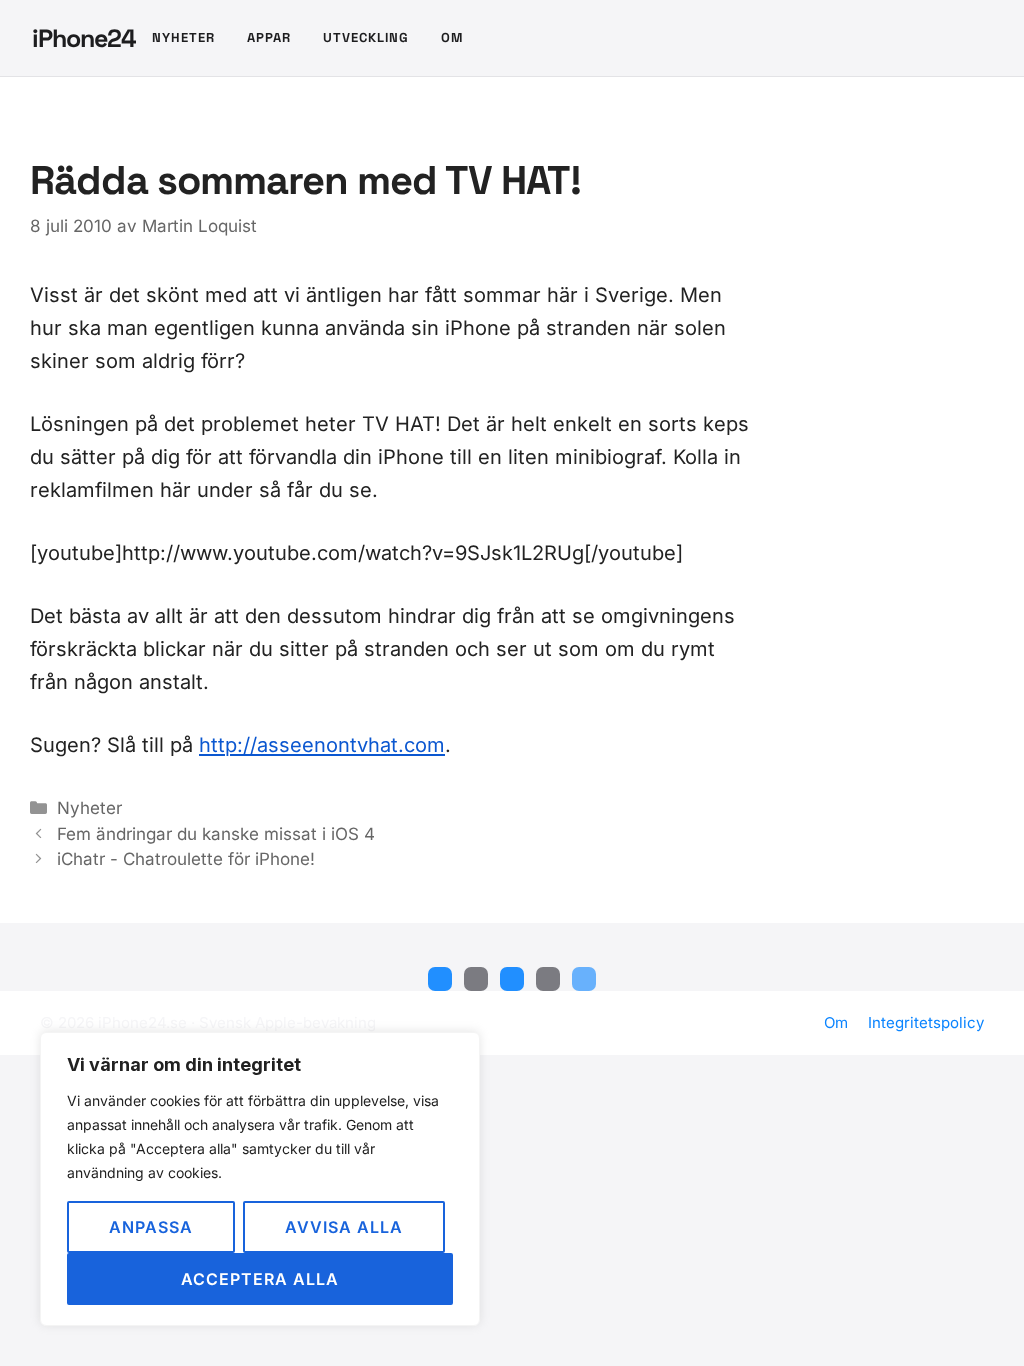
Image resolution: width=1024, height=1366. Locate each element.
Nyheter (183, 37)
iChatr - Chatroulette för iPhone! (186, 859)
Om (452, 37)
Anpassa (151, 1227)
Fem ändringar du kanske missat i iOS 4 (216, 834)
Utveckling (366, 37)
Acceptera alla (260, 1279)
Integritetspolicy (926, 1022)
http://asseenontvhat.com (322, 745)
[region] (260, 1179)
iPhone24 (84, 38)
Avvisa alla (344, 1227)
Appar (269, 37)
